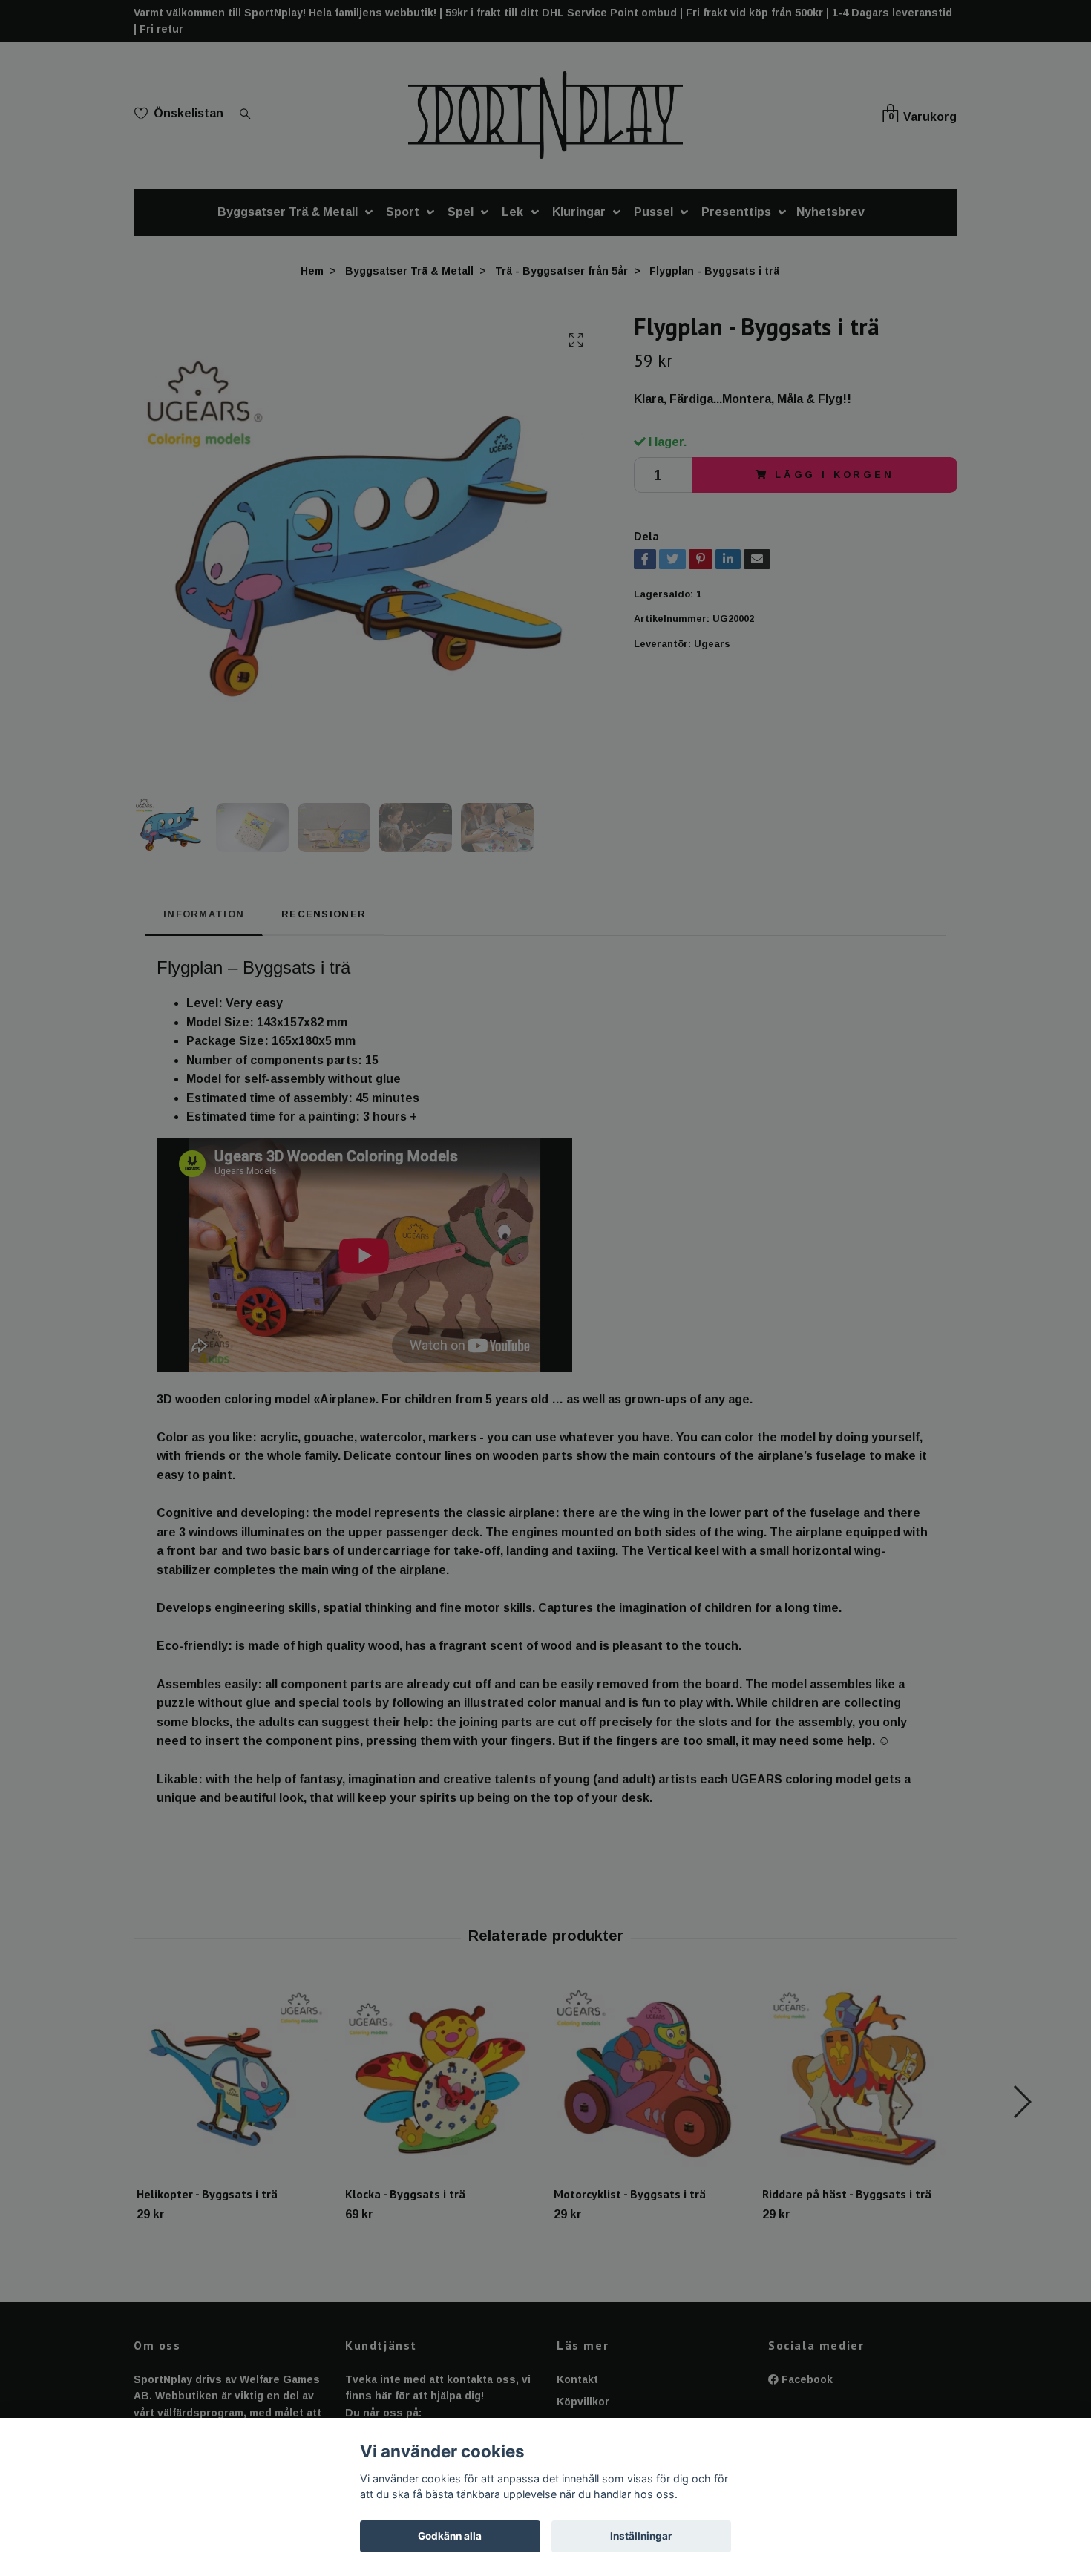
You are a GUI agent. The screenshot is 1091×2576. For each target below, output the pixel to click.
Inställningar (641, 2536)
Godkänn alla (450, 2536)
